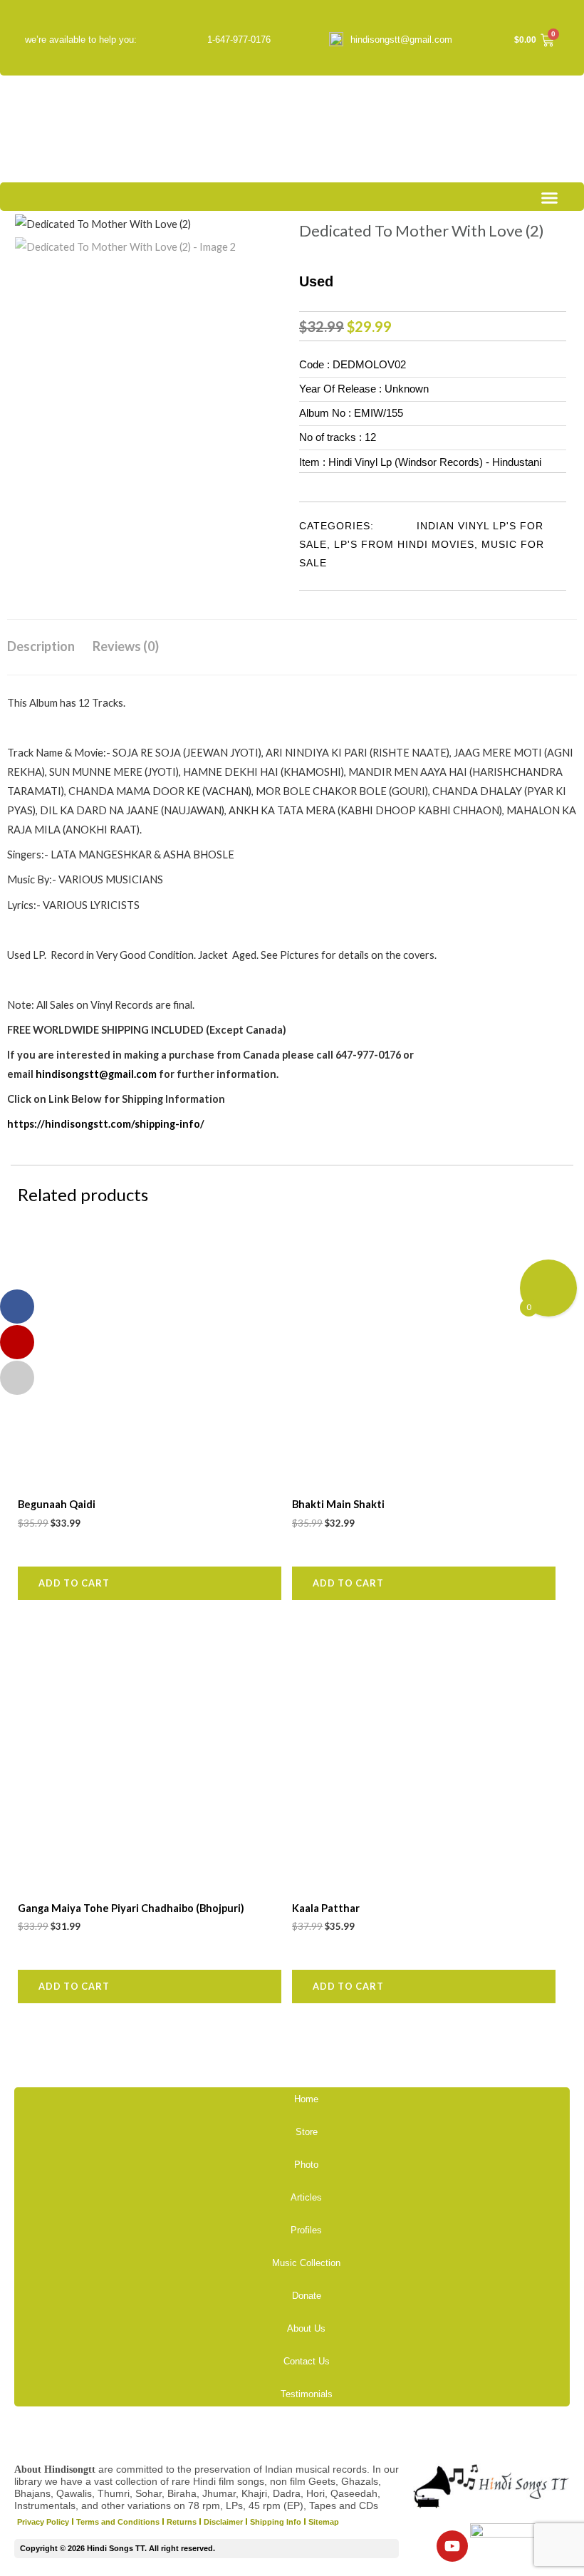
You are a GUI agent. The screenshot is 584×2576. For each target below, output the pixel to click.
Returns (182, 2522)
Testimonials (307, 2394)
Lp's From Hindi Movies (404, 544)
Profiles (306, 2230)
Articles (306, 2197)
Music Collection (306, 2263)
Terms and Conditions (118, 2522)
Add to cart (74, 1583)
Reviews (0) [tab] (126, 646)
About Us (306, 2328)
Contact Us (307, 2361)
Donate (307, 2296)
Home (306, 2099)
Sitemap (324, 2522)
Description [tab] (41, 646)
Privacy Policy (43, 2522)
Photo (306, 2165)
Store (307, 2132)
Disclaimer (223, 2522)
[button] (550, 198)
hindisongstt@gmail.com (401, 40)
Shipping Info (276, 2522)
